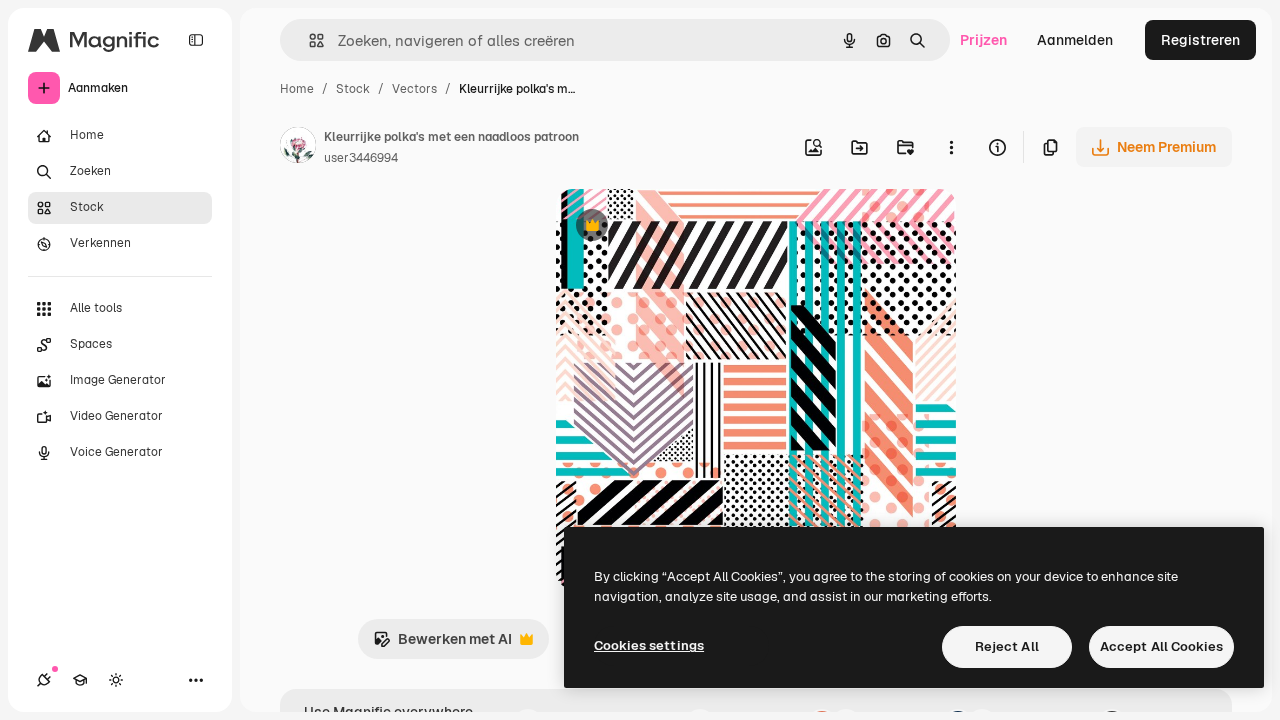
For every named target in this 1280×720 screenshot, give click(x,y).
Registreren (1200, 40)
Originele (687, 227)
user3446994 (361, 158)
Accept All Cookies (1161, 646)
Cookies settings (649, 645)
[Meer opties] (951, 147)
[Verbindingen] (44, 680)
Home (297, 89)
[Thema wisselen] (116, 680)
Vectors (414, 89)
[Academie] (80, 680)
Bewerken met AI (442, 644)
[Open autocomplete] (308, 40)
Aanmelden (1075, 40)
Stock (353, 89)
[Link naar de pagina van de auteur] (298, 148)
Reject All (1007, 646)
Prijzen (983, 40)
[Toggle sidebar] (196, 40)
